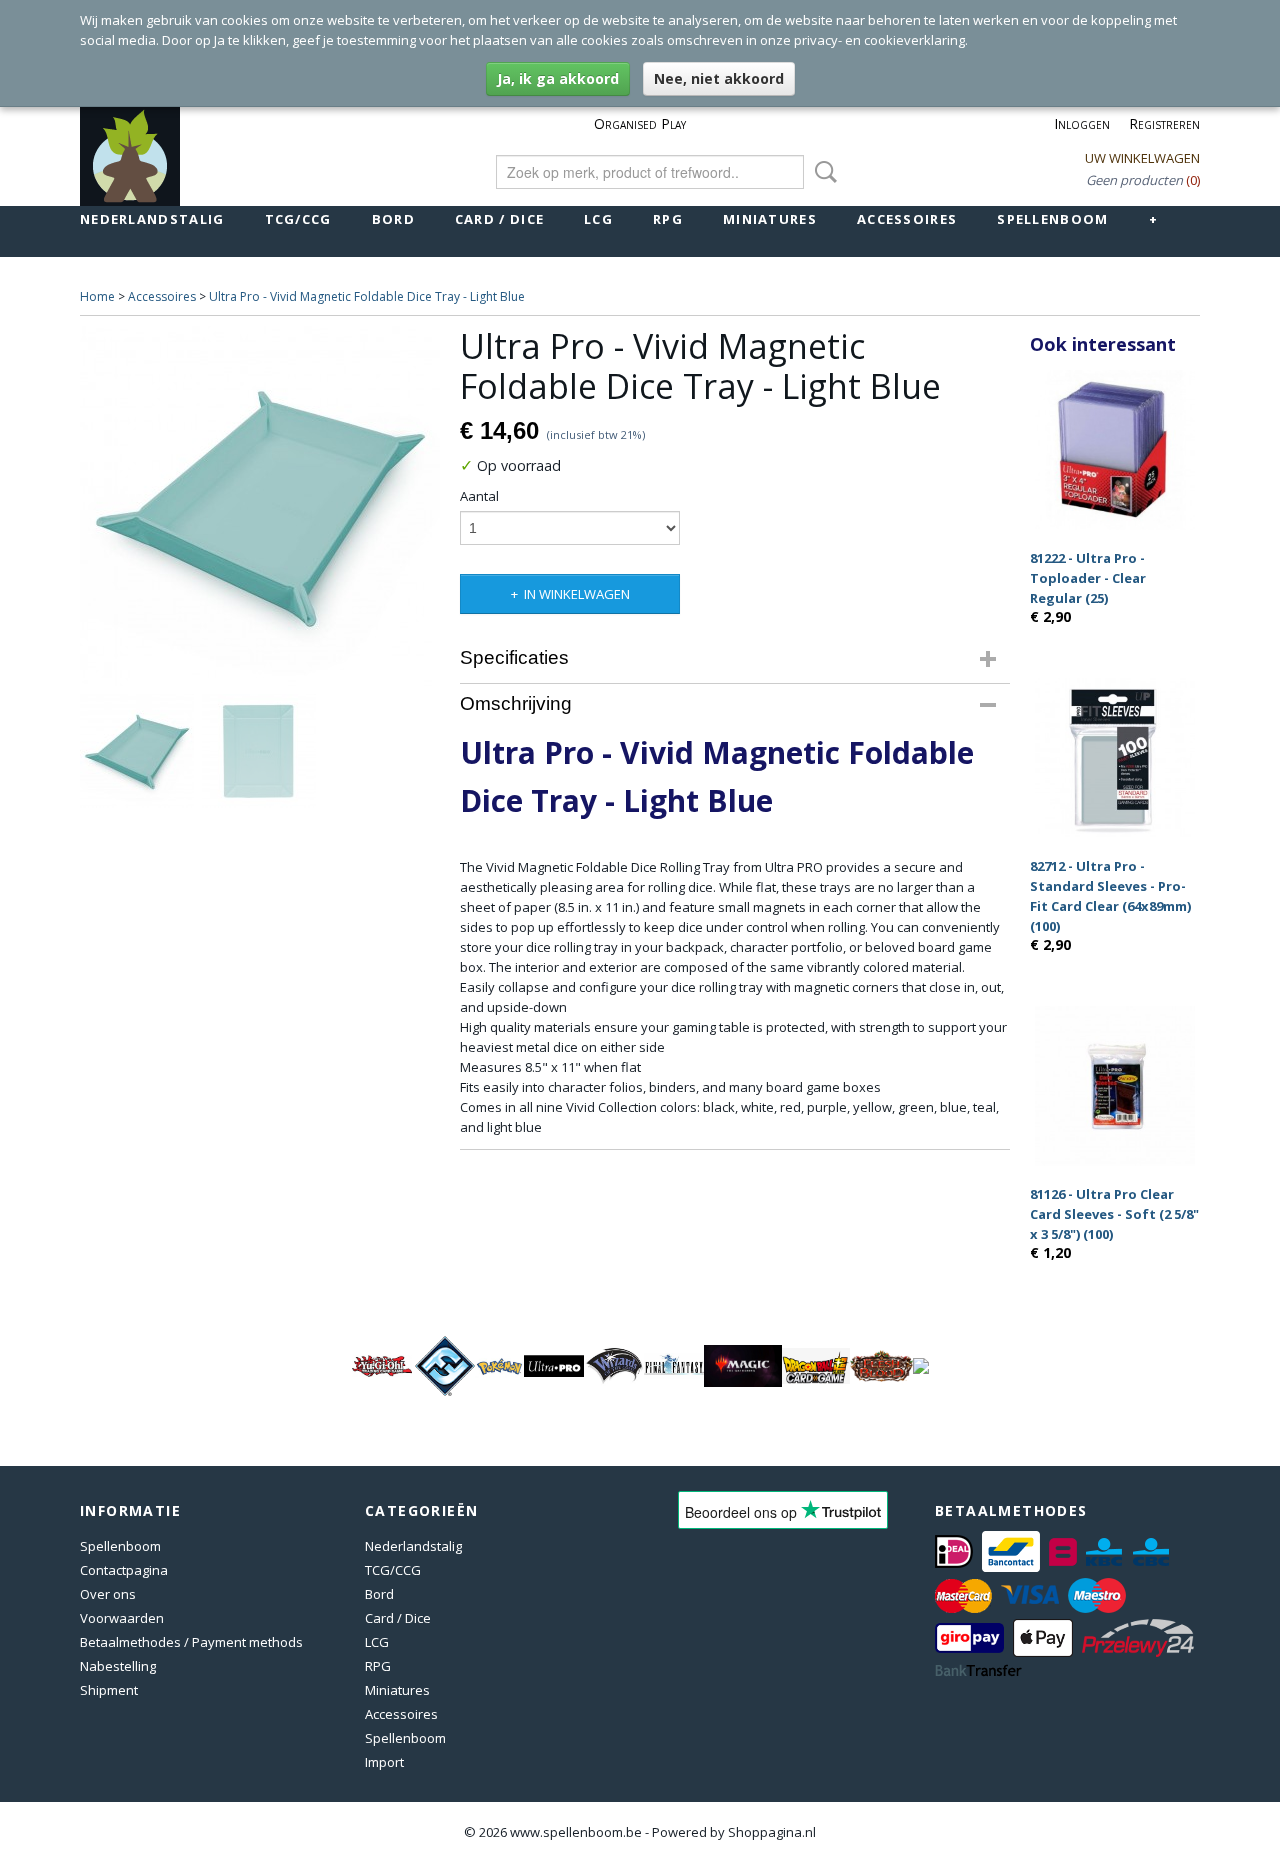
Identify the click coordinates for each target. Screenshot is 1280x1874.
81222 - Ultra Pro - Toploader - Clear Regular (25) (1088, 578)
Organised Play (640, 123)
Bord (393, 219)
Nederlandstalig (152, 219)
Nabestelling (118, 1666)
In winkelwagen (577, 594)
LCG (598, 219)
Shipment (109, 1690)
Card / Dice (499, 219)
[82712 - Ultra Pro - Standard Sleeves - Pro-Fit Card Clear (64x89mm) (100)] (1115, 757)
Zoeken (822, 172)
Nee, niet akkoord (719, 78)
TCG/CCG (298, 219)
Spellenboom (1052, 219)
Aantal (479, 496)
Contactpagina (124, 1570)
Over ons (108, 1594)
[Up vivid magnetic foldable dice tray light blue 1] (260, 506)
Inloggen (1082, 123)
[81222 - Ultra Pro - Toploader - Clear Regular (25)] (1115, 449)
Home (97, 296)
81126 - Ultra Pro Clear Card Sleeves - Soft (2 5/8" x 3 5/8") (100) (1114, 1214)
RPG (668, 219)
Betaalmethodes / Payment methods (191, 1642)
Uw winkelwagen (1142, 158)
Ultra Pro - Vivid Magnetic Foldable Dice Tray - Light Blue (367, 296)
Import (384, 1762)
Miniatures (770, 219)
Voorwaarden (122, 1618)
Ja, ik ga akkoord (558, 78)
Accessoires (907, 219)
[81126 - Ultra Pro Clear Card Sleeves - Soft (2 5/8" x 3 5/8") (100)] (1115, 1085)
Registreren (1164, 123)
